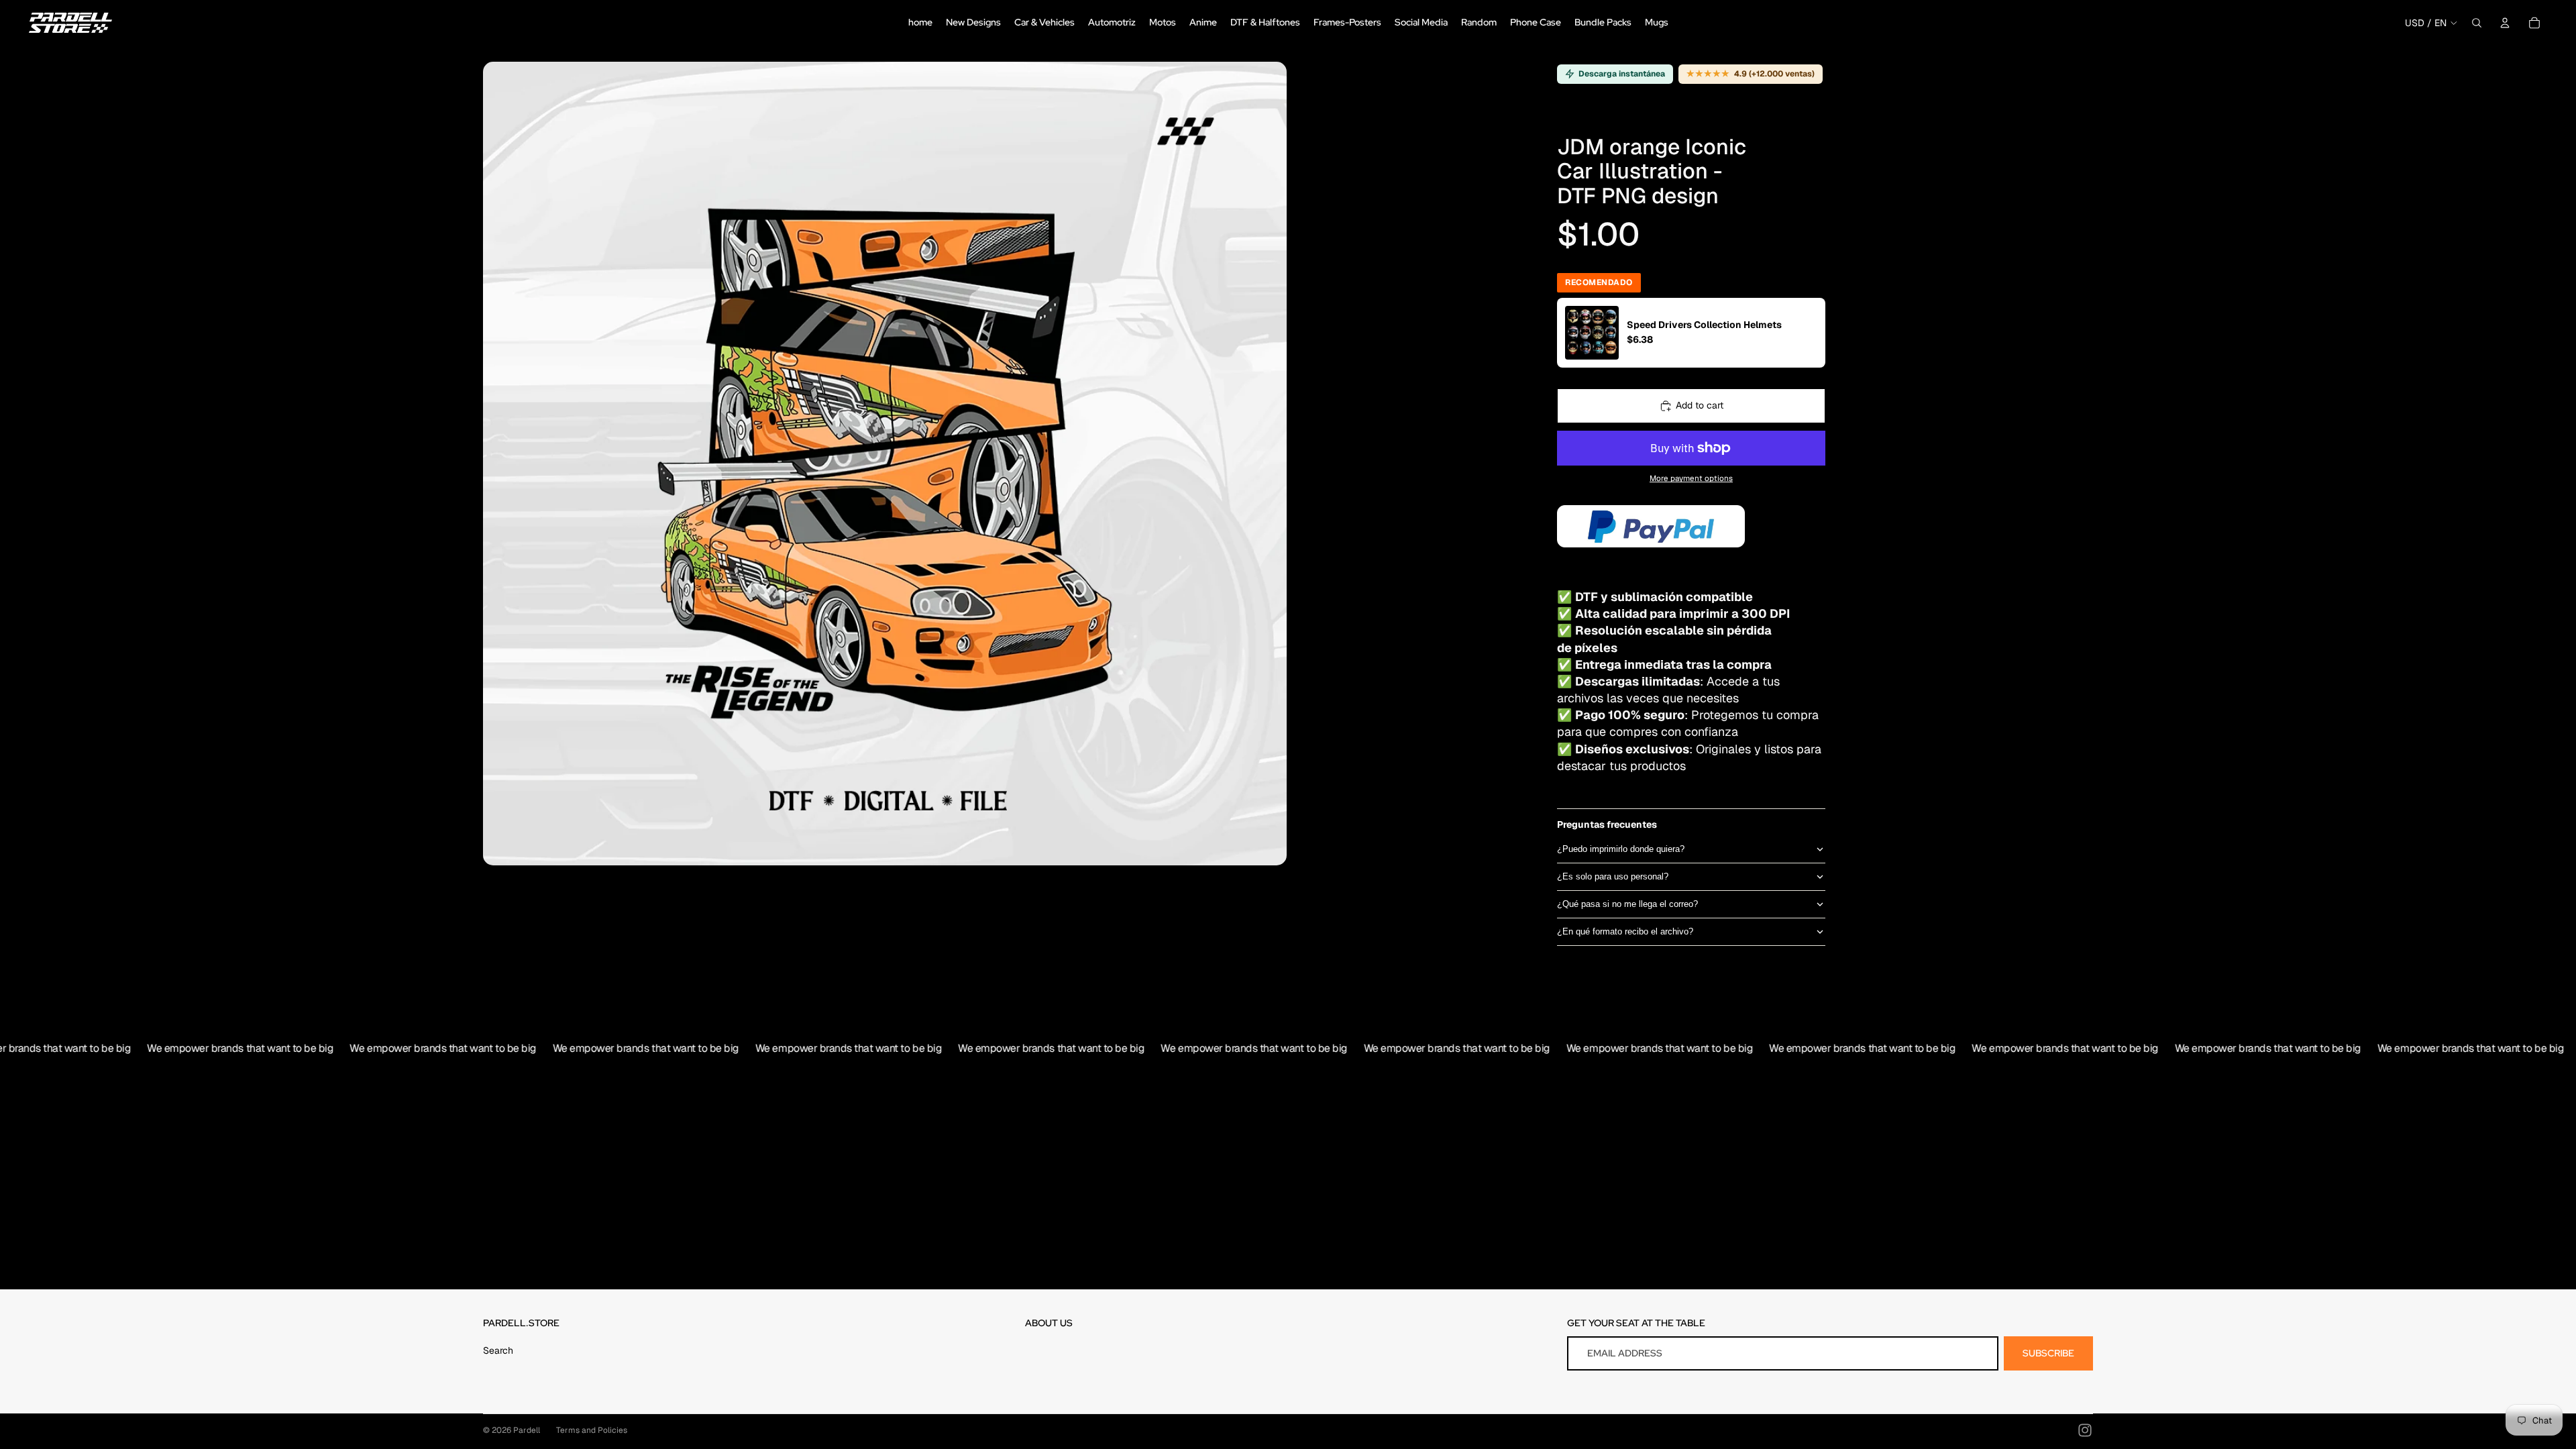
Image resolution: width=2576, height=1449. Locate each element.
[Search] (2477, 23)
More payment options (1691, 478)
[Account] (2505, 23)
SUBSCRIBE (2048, 1353)
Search (498, 1350)
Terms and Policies (592, 1430)
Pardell (527, 1430)
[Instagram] (2085, 1430)
